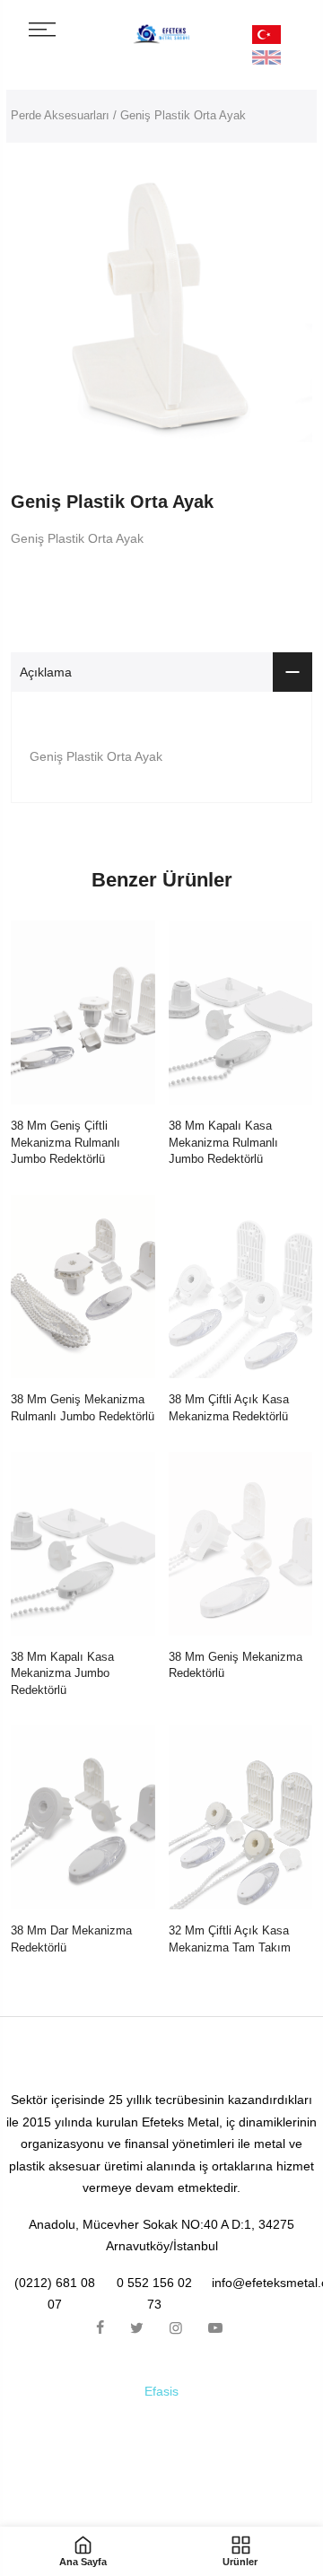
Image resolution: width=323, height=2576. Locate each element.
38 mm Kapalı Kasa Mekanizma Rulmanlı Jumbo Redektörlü (223, 1142)
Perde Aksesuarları (60, 115)
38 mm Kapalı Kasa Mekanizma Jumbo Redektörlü (62, 1673)
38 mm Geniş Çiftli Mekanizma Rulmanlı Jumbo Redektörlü (65, 1142)
